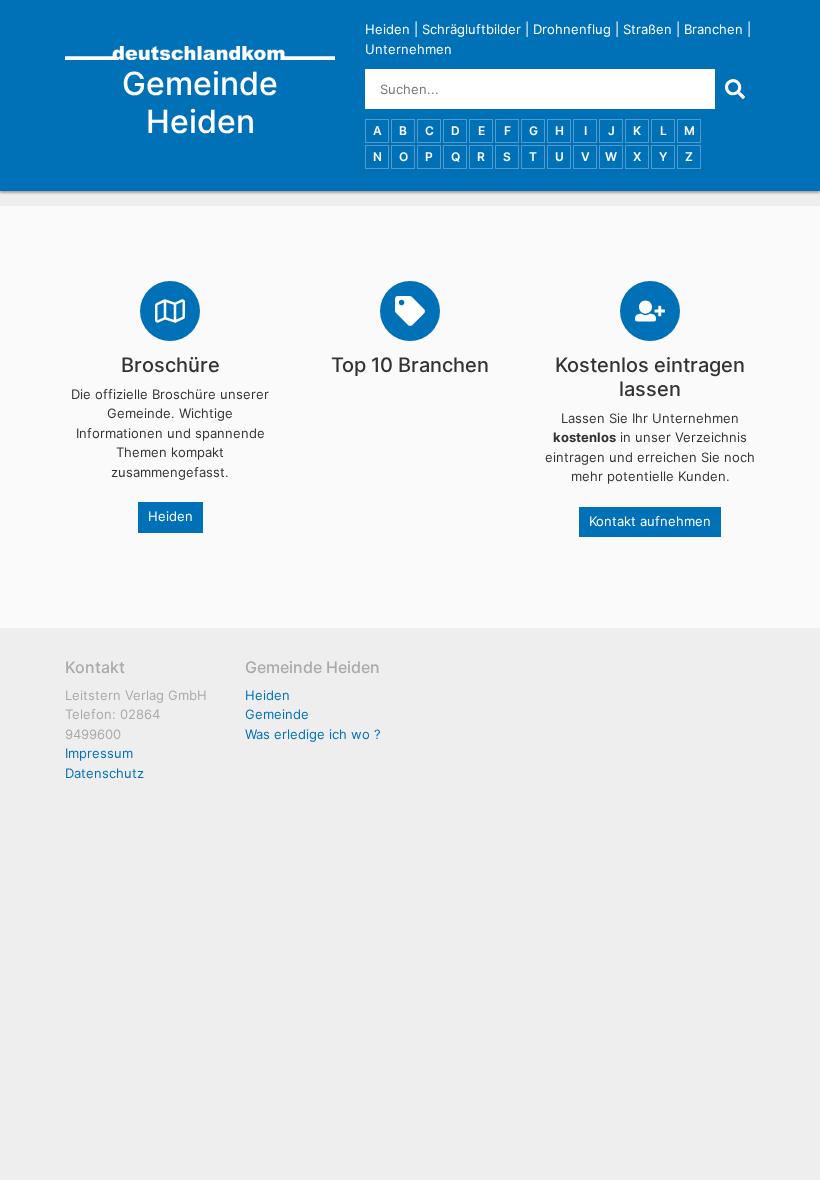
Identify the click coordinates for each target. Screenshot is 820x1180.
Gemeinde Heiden (200, 102)
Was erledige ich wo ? (313, 734)
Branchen (713, 29)
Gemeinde (277, 714)
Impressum (99, 753)
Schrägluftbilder (471, 29)
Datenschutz (104, 773)
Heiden (387, 29)
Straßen (647, 29)
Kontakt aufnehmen (650, 521)
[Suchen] (735, 89)
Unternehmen (408, 49)
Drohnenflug (572, 29)
